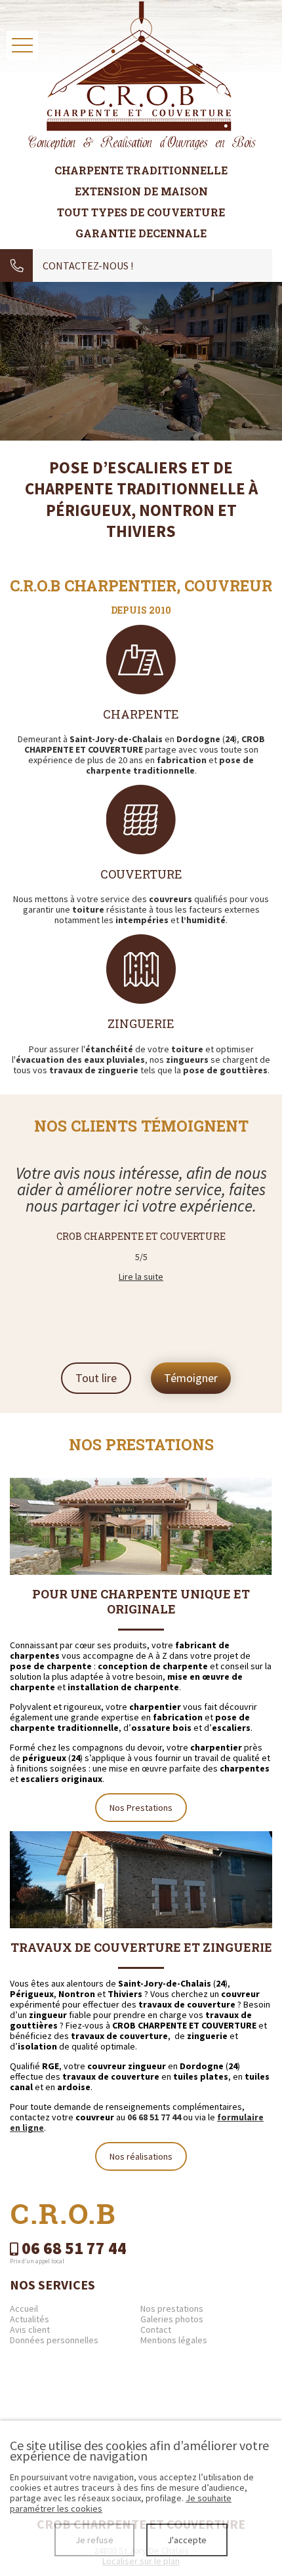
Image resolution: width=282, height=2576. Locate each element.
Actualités (30, 2319)
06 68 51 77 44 (154, 2117)
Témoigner (191, 1378)
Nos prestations (172, 2308)
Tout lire (96, 1378)
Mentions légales (174, 2340)
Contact (156, 2329)
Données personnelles (54, 2340)
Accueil (24, 2308)
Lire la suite (141, 1277)
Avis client (30, 2329)
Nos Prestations (141, 1808)
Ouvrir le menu (22, 46)
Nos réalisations (141, 2156)
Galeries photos (172, 2319)
